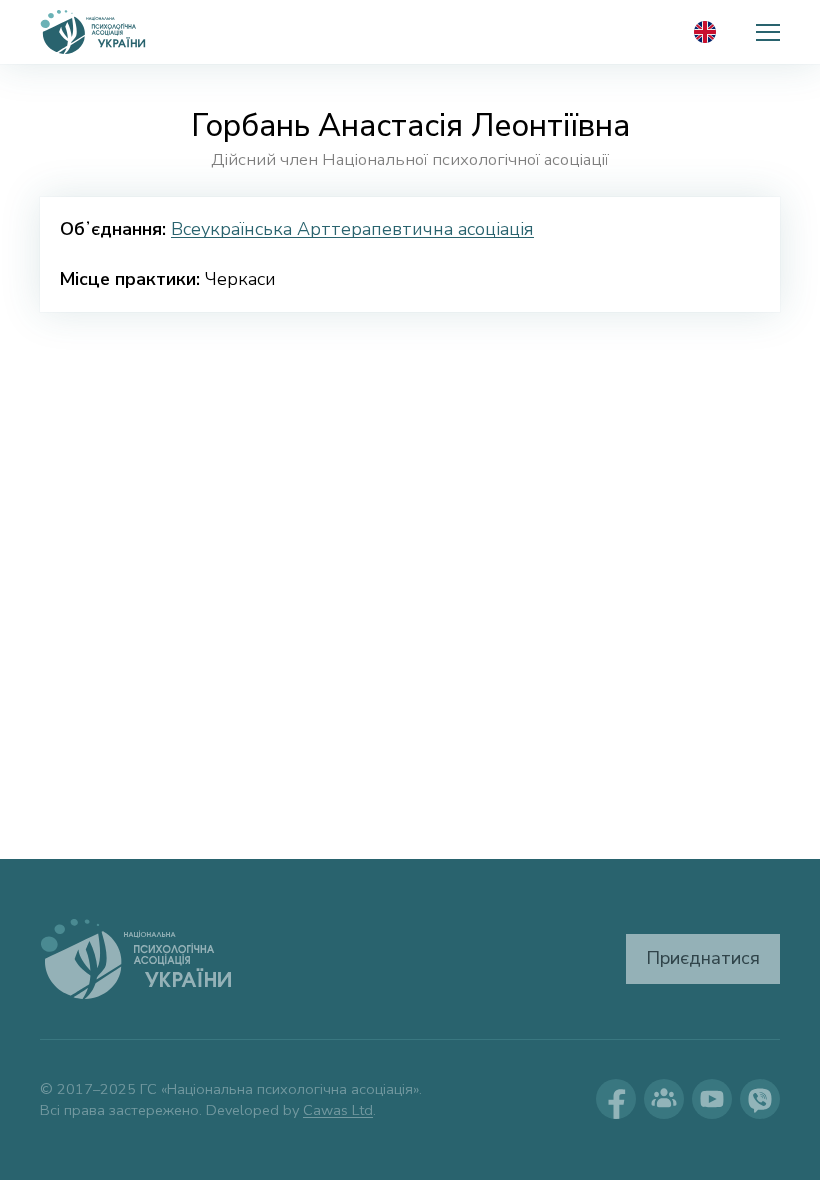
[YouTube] (712, 1099)
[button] (768, 32)
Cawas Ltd (338, 1110)
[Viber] (760, 1099)
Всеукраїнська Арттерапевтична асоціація (352, 229)
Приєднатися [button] (703, 958)
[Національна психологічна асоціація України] (94, 32)
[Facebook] (616, 1099)
